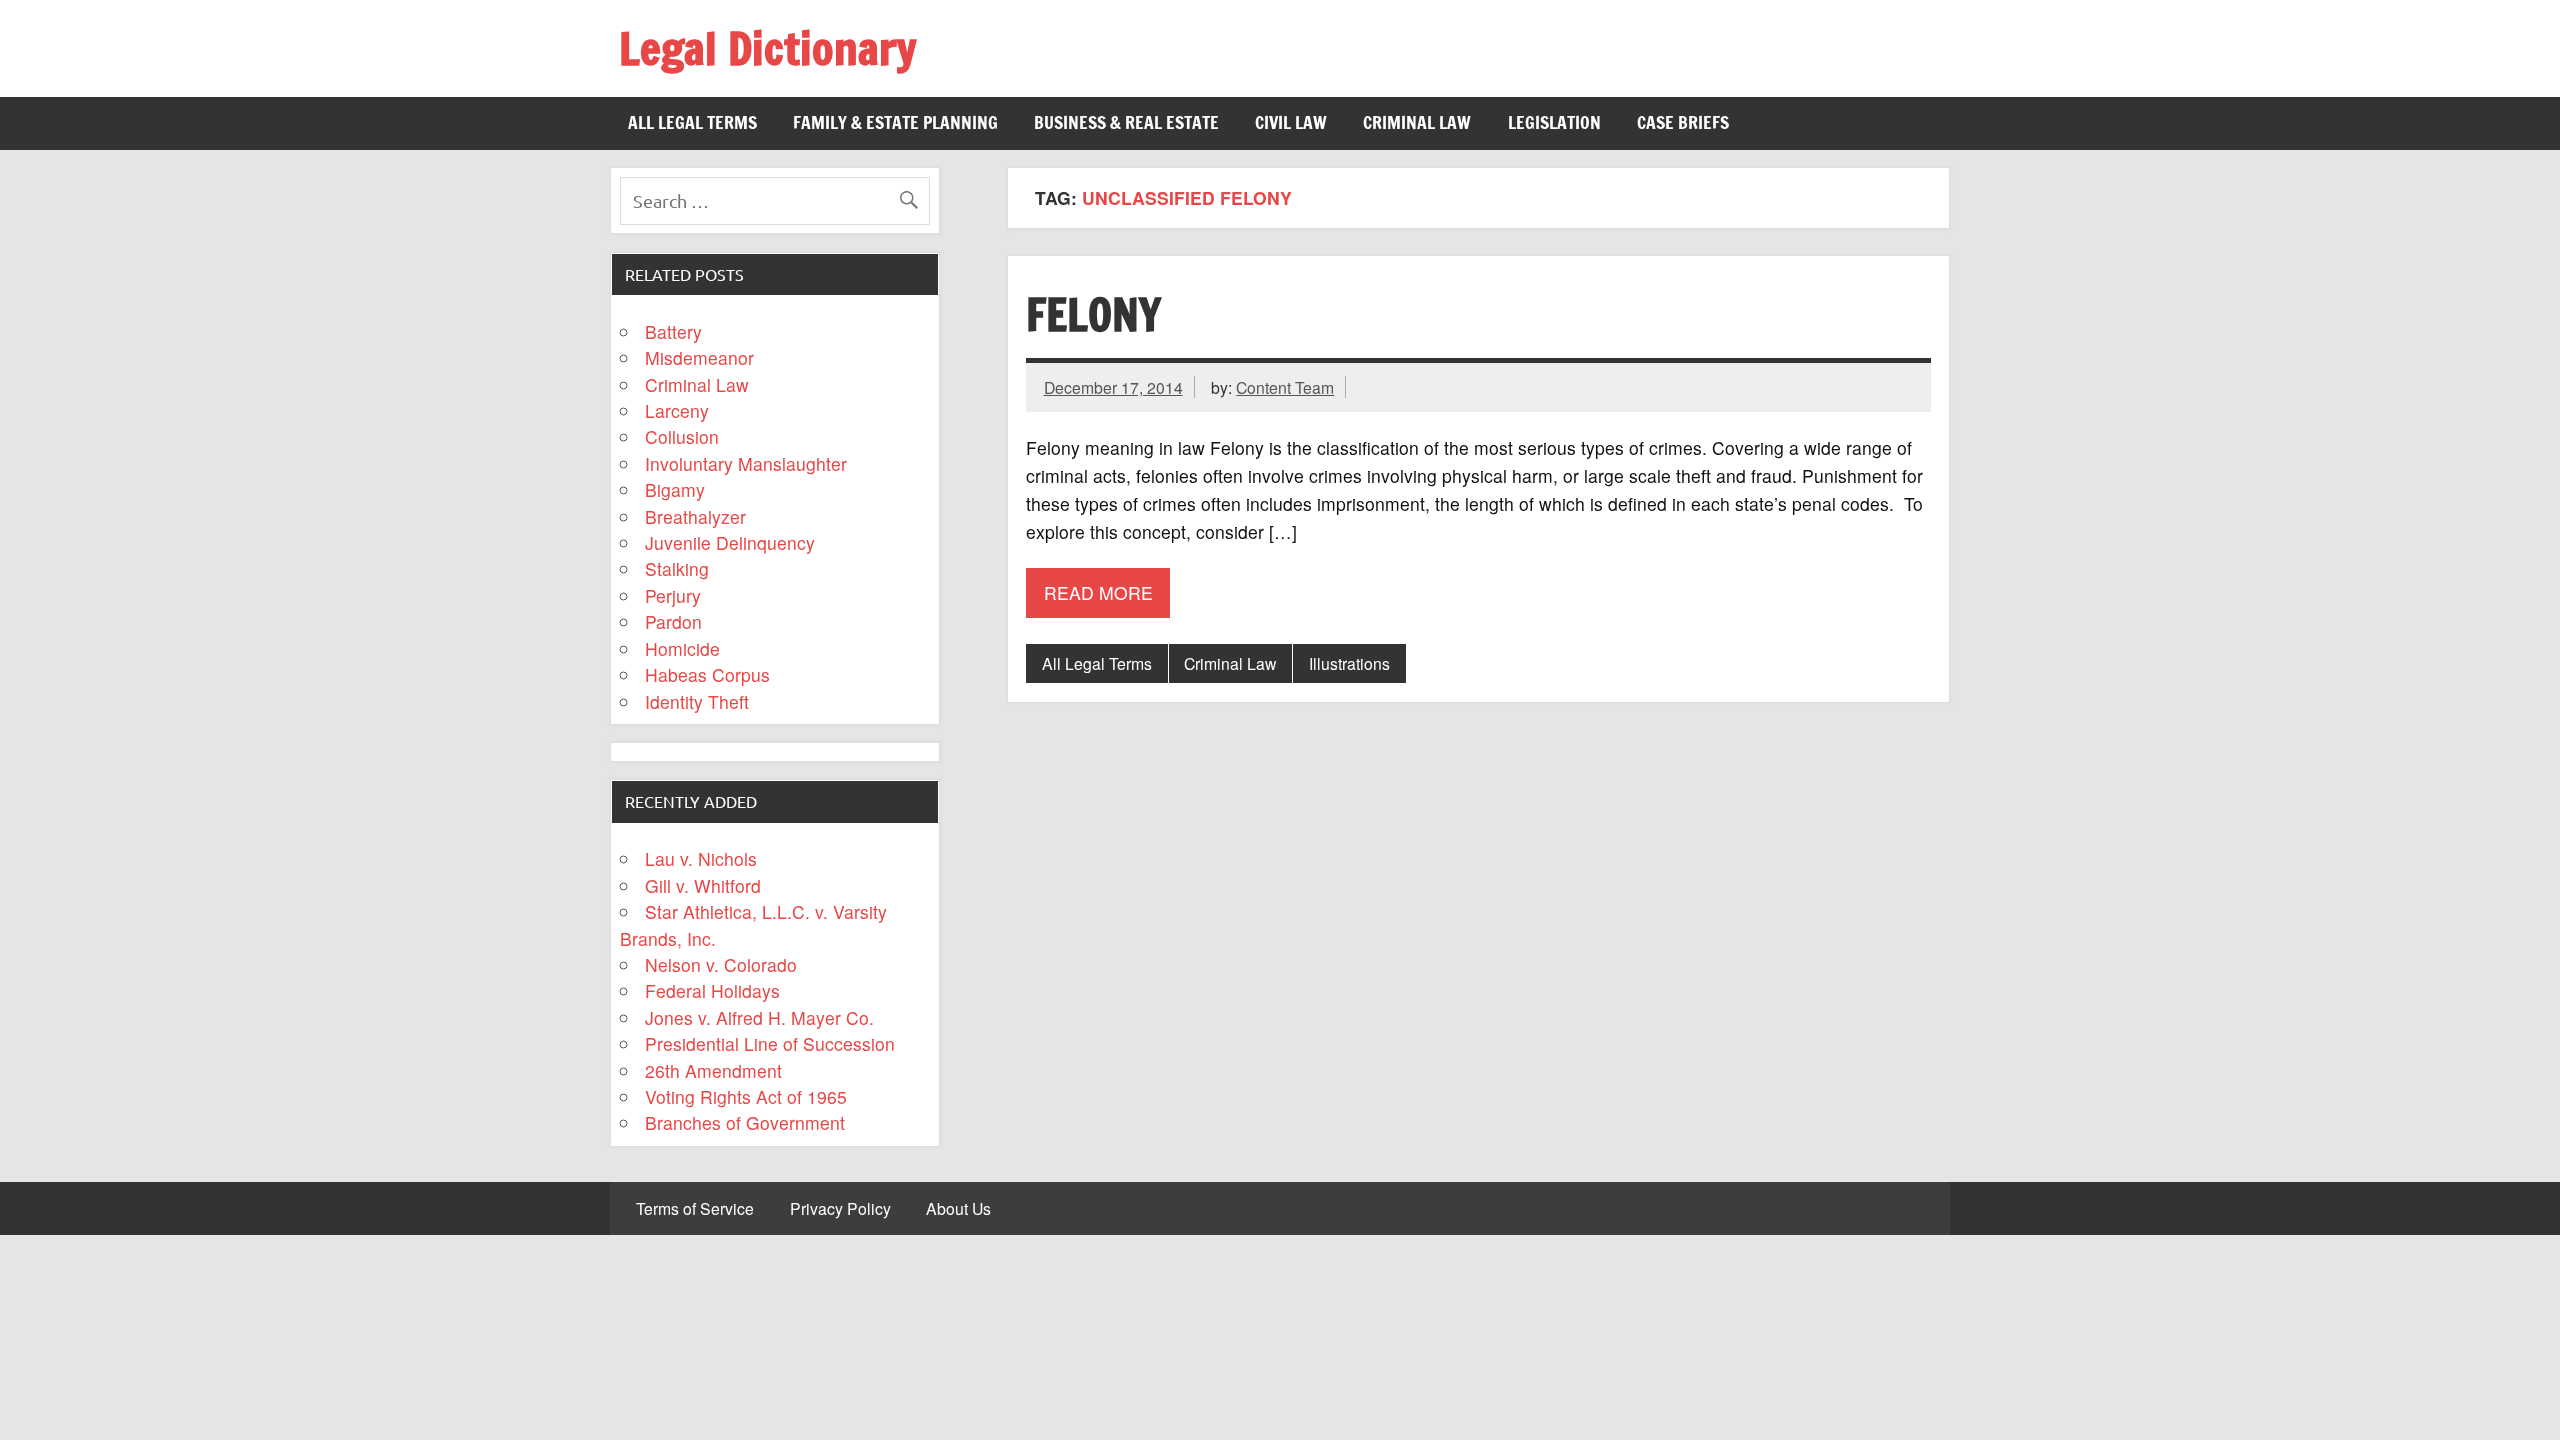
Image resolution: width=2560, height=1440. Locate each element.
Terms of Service (695, 1209)
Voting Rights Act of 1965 (746, 1096)
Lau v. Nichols (701, 858)
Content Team (1285, 387)
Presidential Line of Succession (770, 1043)
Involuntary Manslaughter (746, 463)
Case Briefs (1683, 122)
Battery (673, 331)
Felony (1093, 314)
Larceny (677, 410)
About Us (958, 1209)
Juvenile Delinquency (730, 542)
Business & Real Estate (1126, 122)
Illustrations (1349, 663)
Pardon (673, 621)
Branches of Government (745, 1122)
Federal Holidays (712, 990)
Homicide (682, 648)
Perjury (673, 595)
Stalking (677, 568)
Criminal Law (1417, 122)
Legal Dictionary (767, 48)
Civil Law (1291, 122)
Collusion (682, 436)
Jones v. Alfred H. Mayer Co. (759, 1017)
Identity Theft (697, 701)
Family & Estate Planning (895, 122)
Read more (1098, 592)
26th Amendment (713, 1070)
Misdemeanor (699, 357)
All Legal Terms (692, 122)
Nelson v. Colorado (721, 964)
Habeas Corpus (707, 674)
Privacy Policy (840, 1209)
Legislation (1554, 122)
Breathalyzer (695, 516)
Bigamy (675, 489)
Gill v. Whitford (703, 885)
